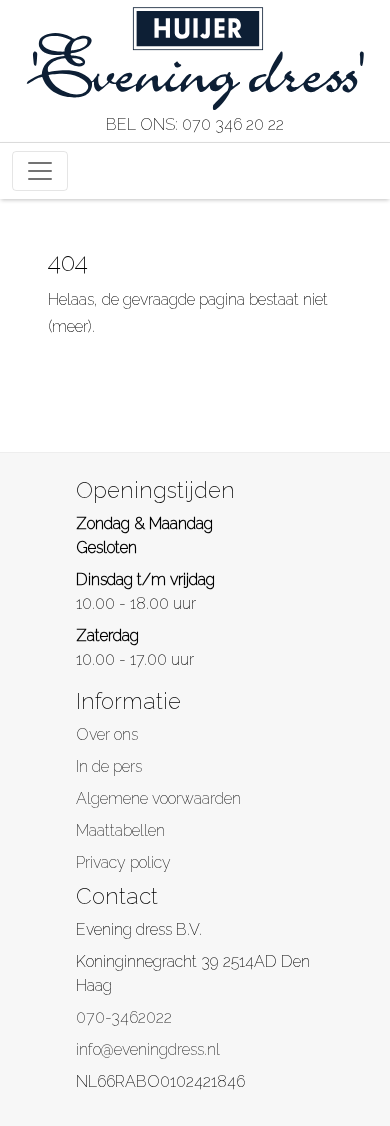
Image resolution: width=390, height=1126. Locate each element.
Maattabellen (120, 830)
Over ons (107, 734)
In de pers (109, 766)
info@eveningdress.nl (148, 1049)
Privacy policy (123, 862)
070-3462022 (124, 1017)
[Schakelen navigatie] (40, 171)
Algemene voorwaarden (158, 798)
